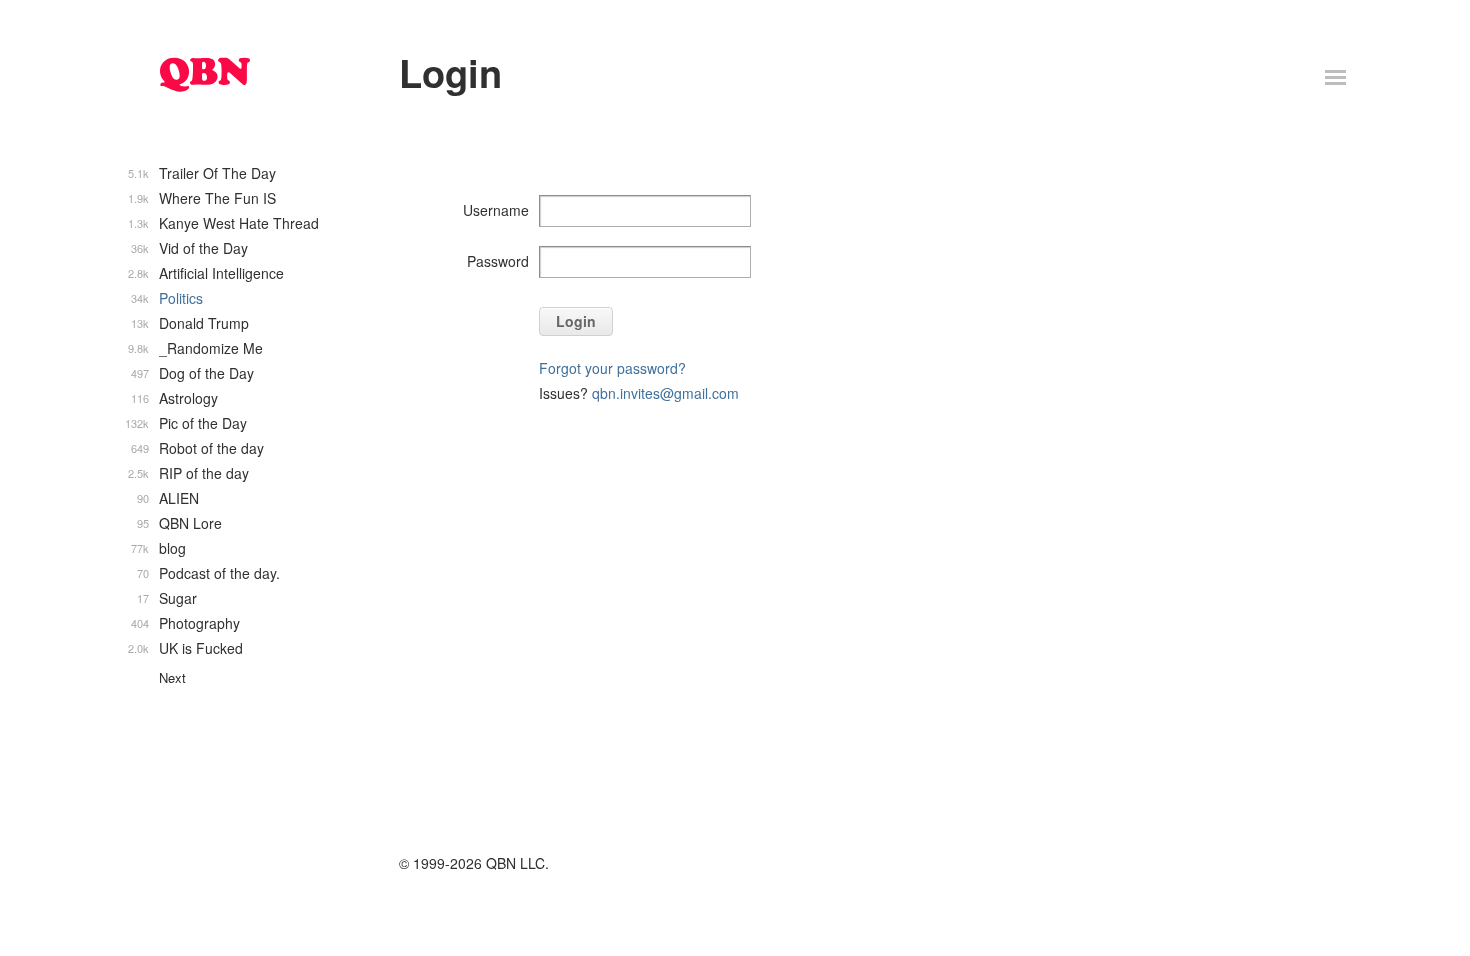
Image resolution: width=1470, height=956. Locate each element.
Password (498, 261)
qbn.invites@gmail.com (665, 393)
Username (496, 210)
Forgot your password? (612, 368)
